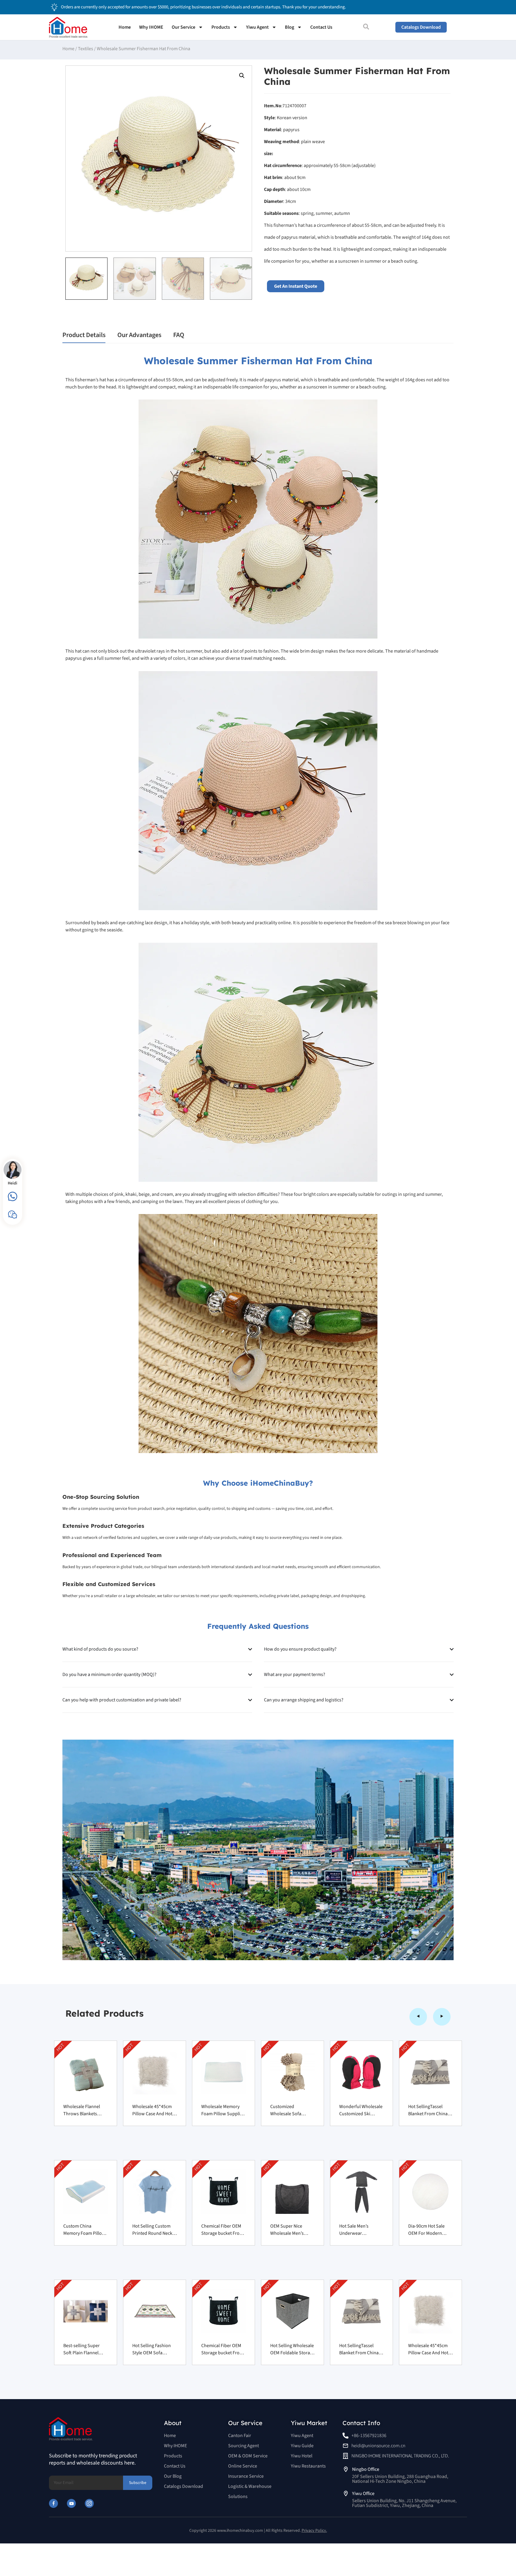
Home (125, 27)
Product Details (84, 335)
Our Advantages (139, 335)
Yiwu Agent (257, 27)
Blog (290, 27)
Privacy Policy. (314, 2531)
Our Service (183, 27)
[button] (242, 76)
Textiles (86, 49)
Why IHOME (151, 27)
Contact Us (321, 27)
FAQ (179, 335)
